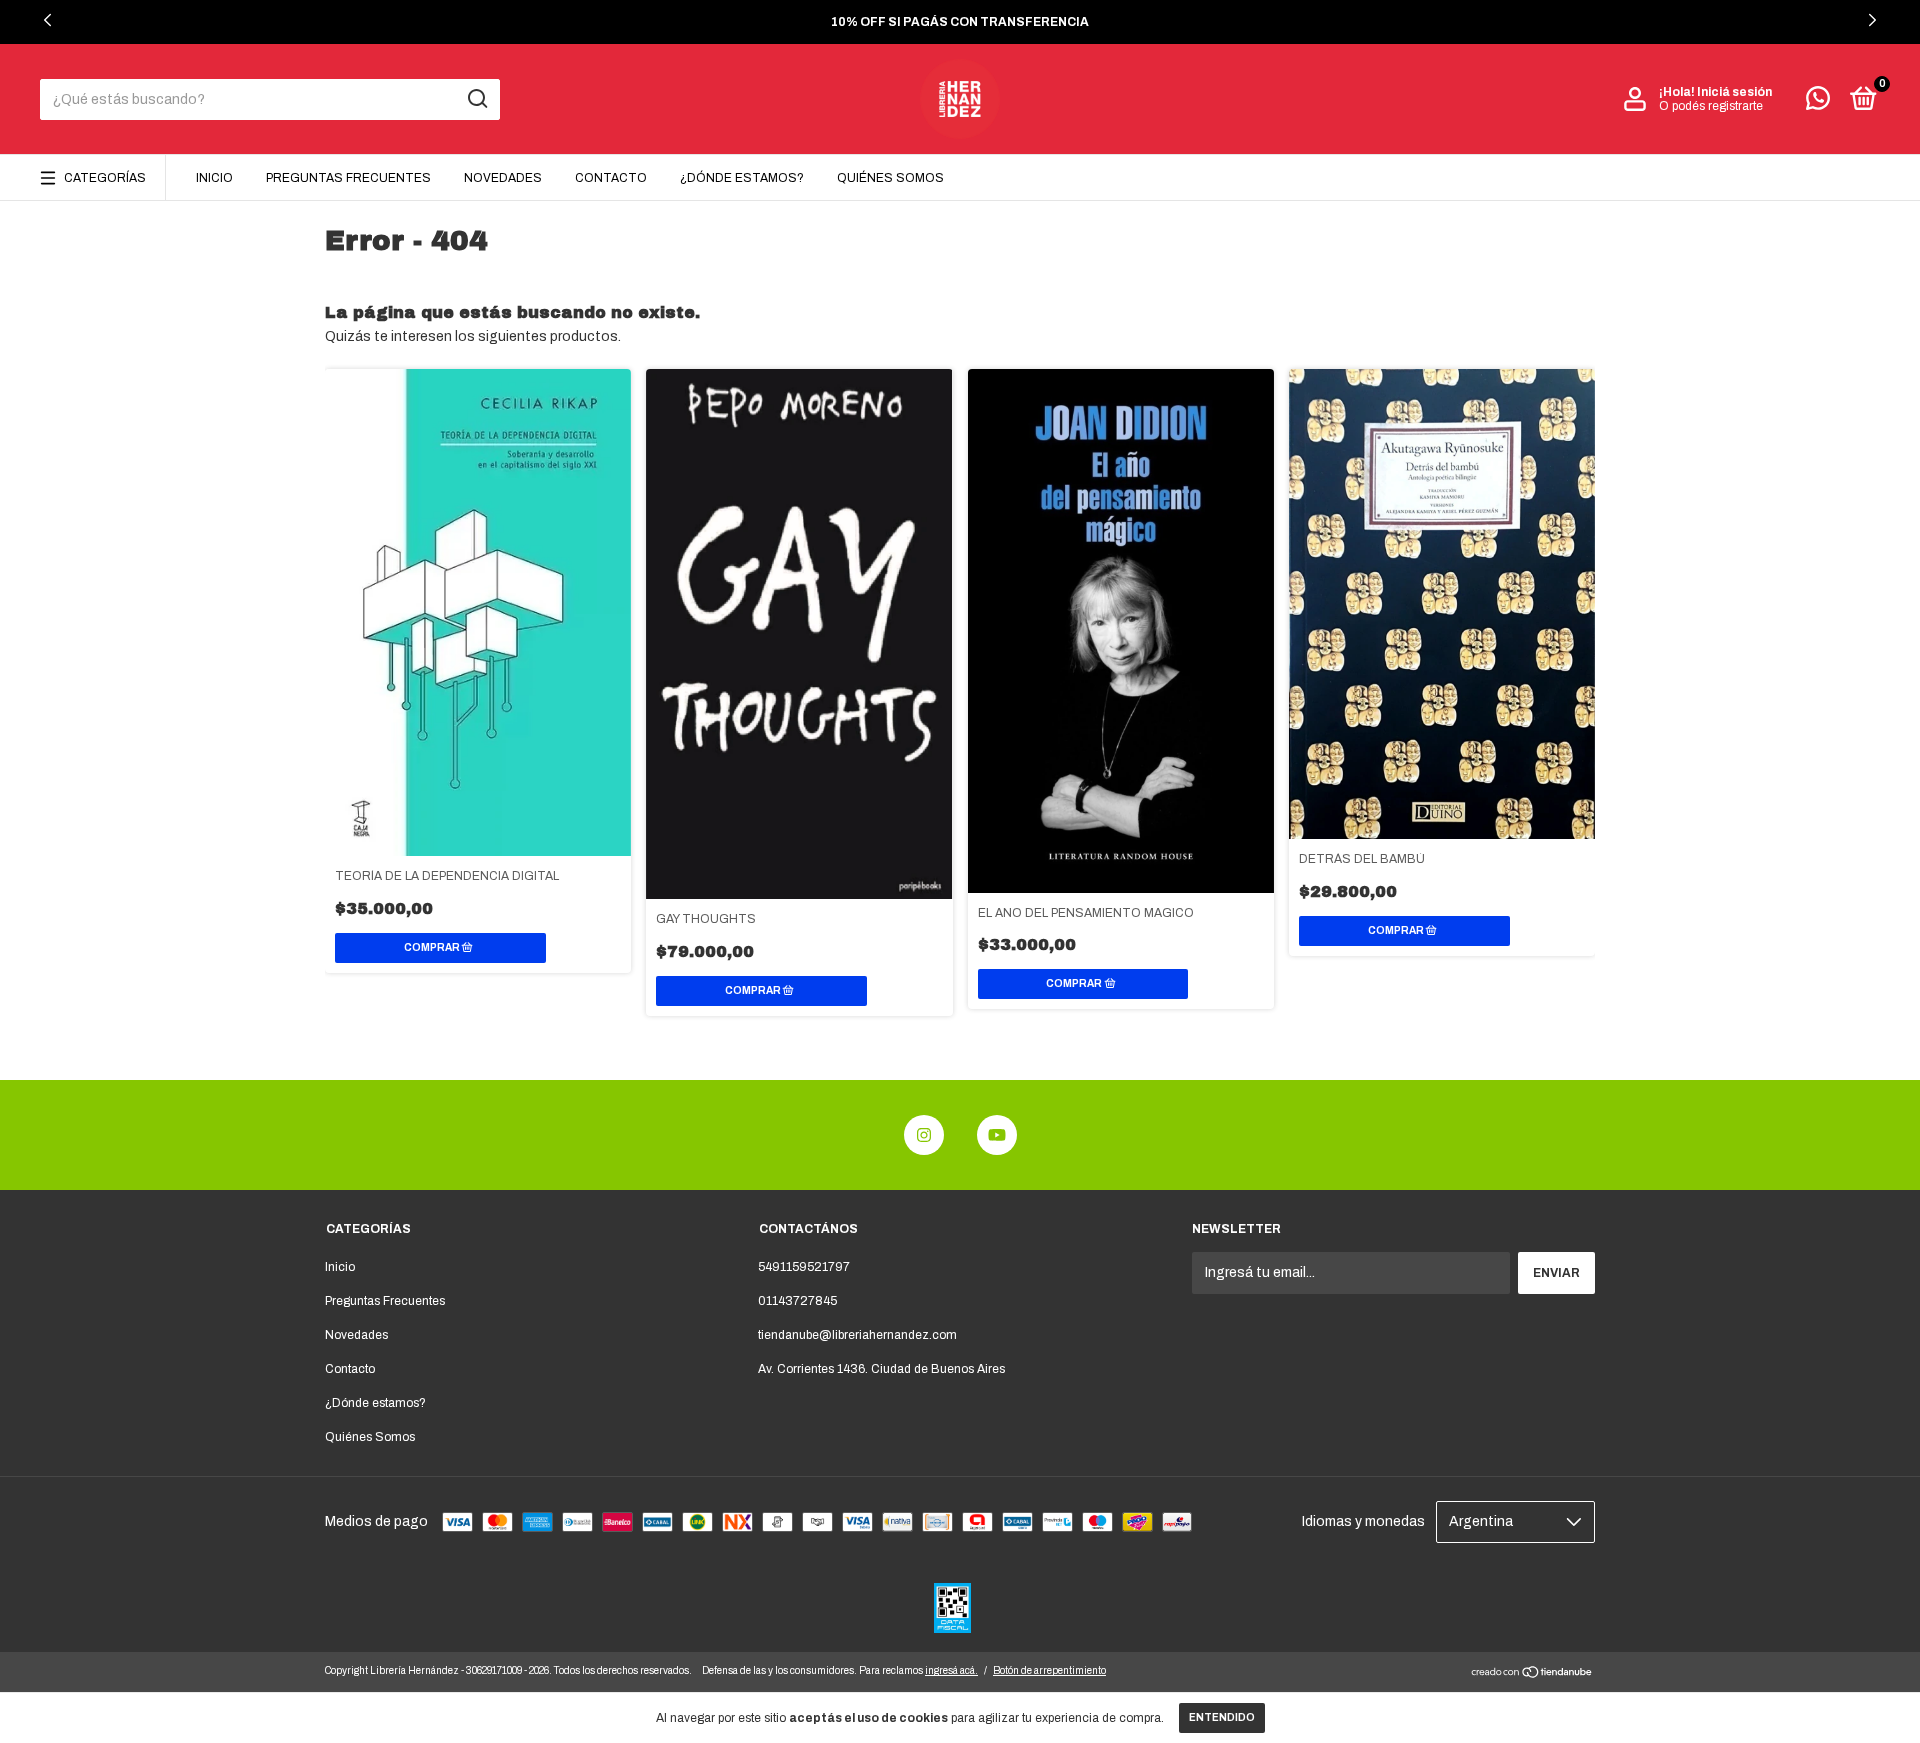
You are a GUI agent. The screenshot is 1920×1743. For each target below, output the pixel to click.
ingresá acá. (951, 1670)
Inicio (214, 178)
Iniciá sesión (1734, 92)
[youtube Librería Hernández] (997, 1135)
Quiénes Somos (890, 178)
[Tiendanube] (1532, 1674)
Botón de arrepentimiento (1049, 1670)
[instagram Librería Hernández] (924, 1135)
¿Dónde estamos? (742, 178)
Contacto (611, 178)
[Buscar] (476, 99)
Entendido (1222, 1717)
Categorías (105, 178)
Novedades (503, 178)
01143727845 (797, 1301)
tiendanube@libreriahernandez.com (857, 1335)
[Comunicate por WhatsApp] (1818, 103)
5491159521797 (804, 1267)
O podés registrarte (1711, 106)
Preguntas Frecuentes (348, 178)
